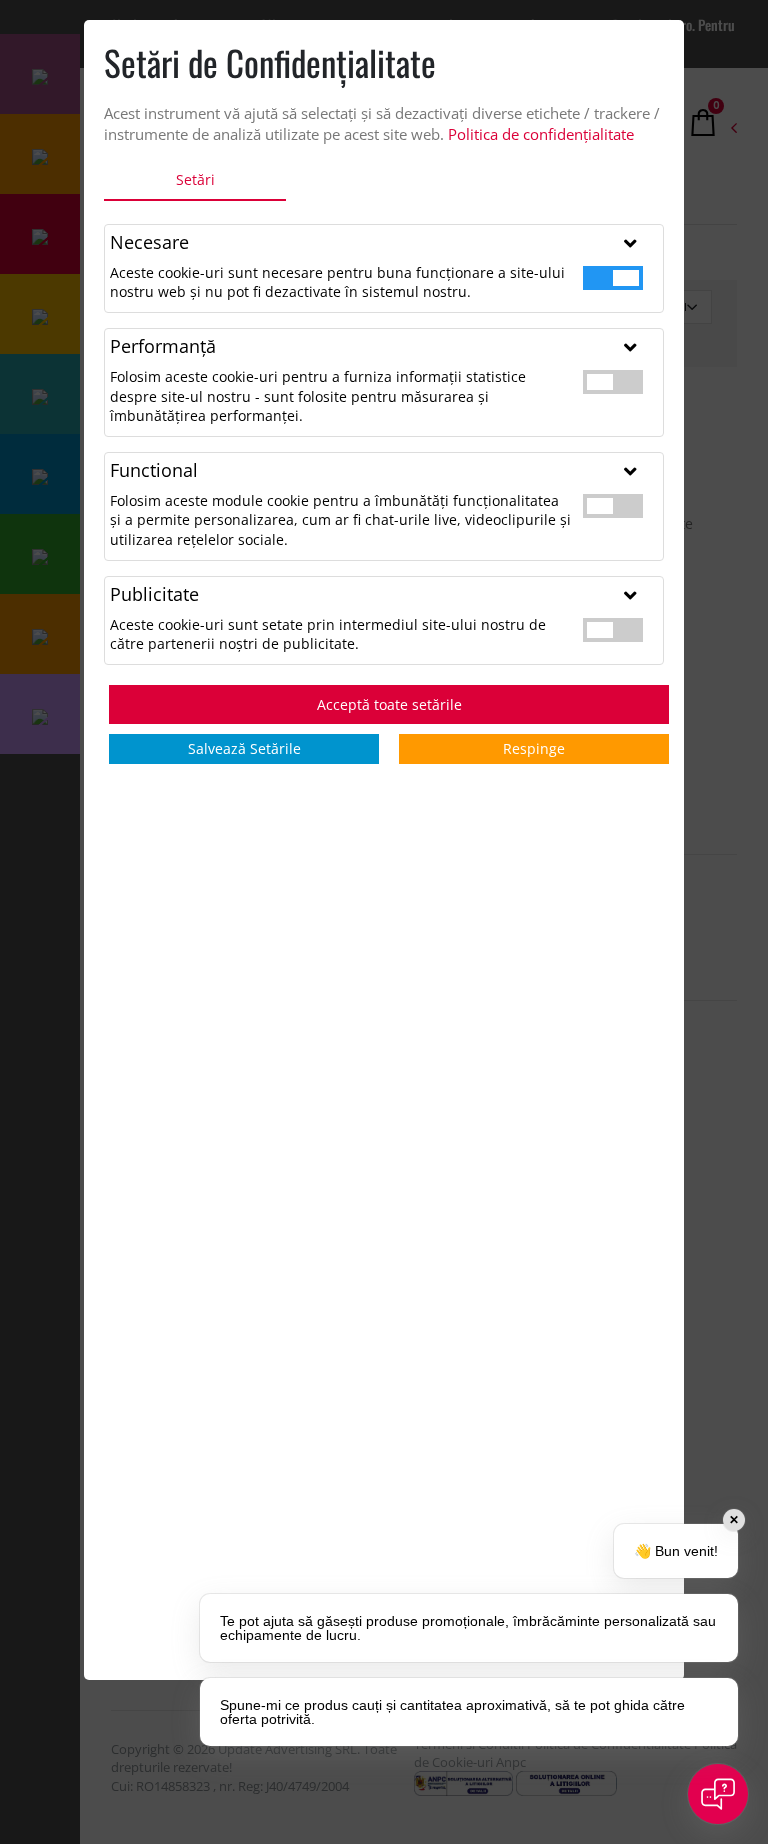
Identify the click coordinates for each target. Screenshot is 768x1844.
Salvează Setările (244, 748)
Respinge (534, 748)
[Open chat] (718, 1794)
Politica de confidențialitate (541, 134)
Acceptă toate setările (389, 704)
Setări (195, 179)
